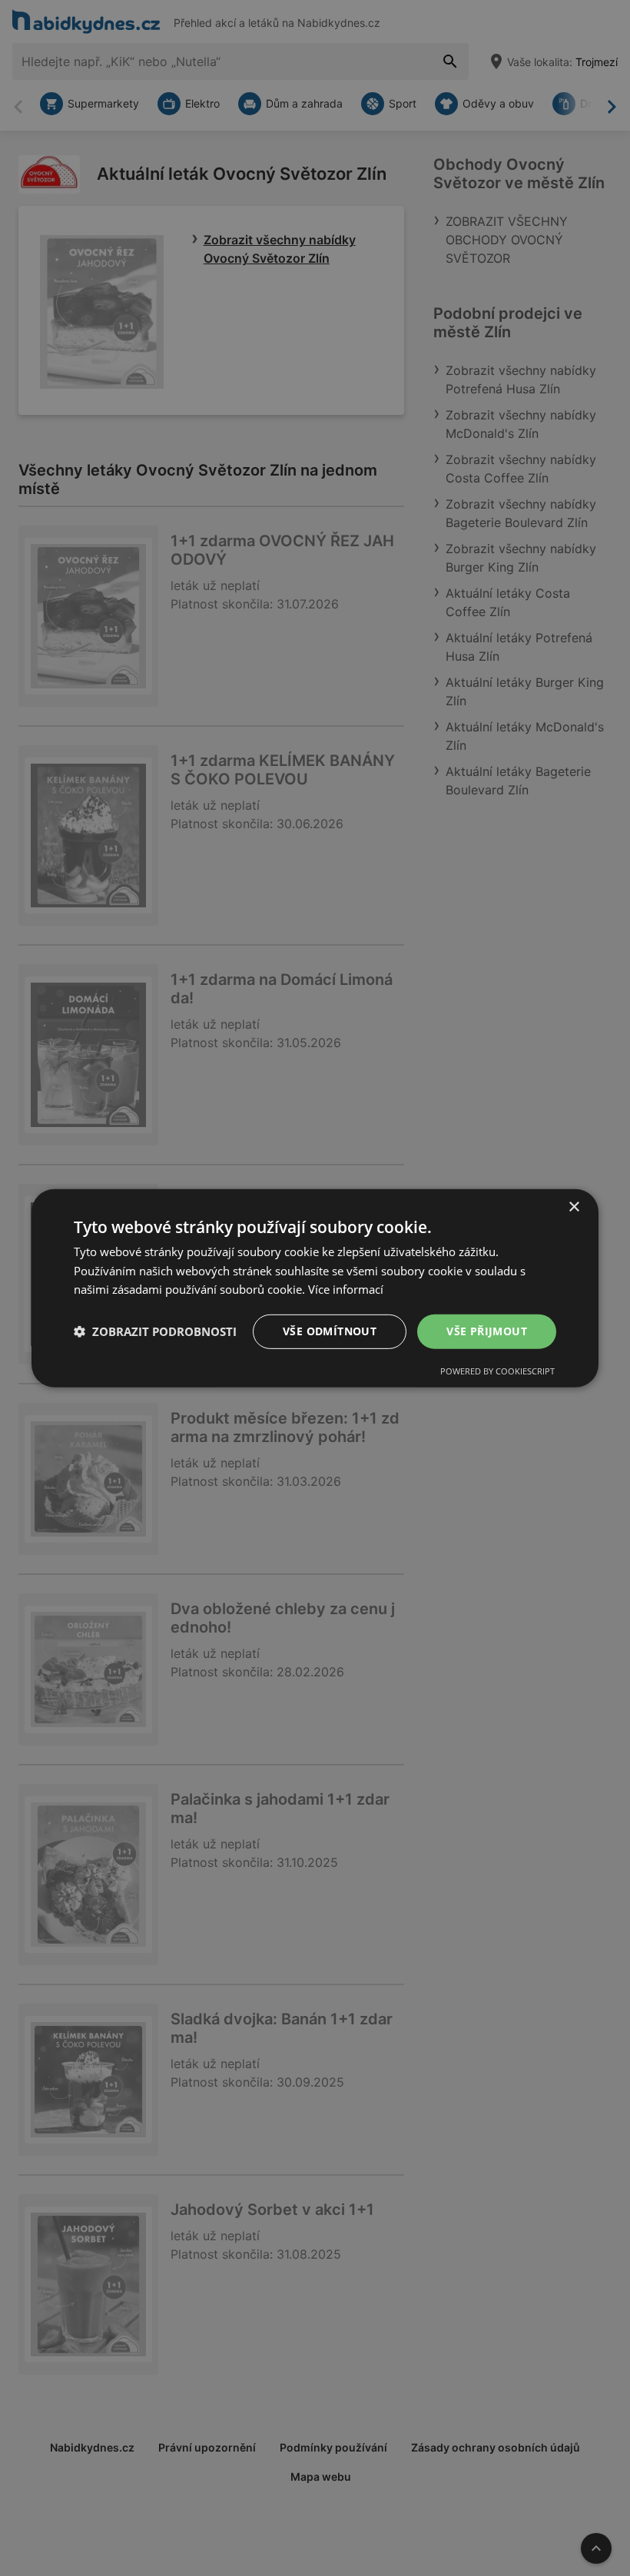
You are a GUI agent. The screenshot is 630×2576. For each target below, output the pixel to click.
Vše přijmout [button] (487, 1331)
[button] (155, 1331)
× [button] (574, 1207)
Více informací (346, 1289)
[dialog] (315, 1288)
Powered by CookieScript (497, 1371)
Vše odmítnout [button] (330, 1331)
